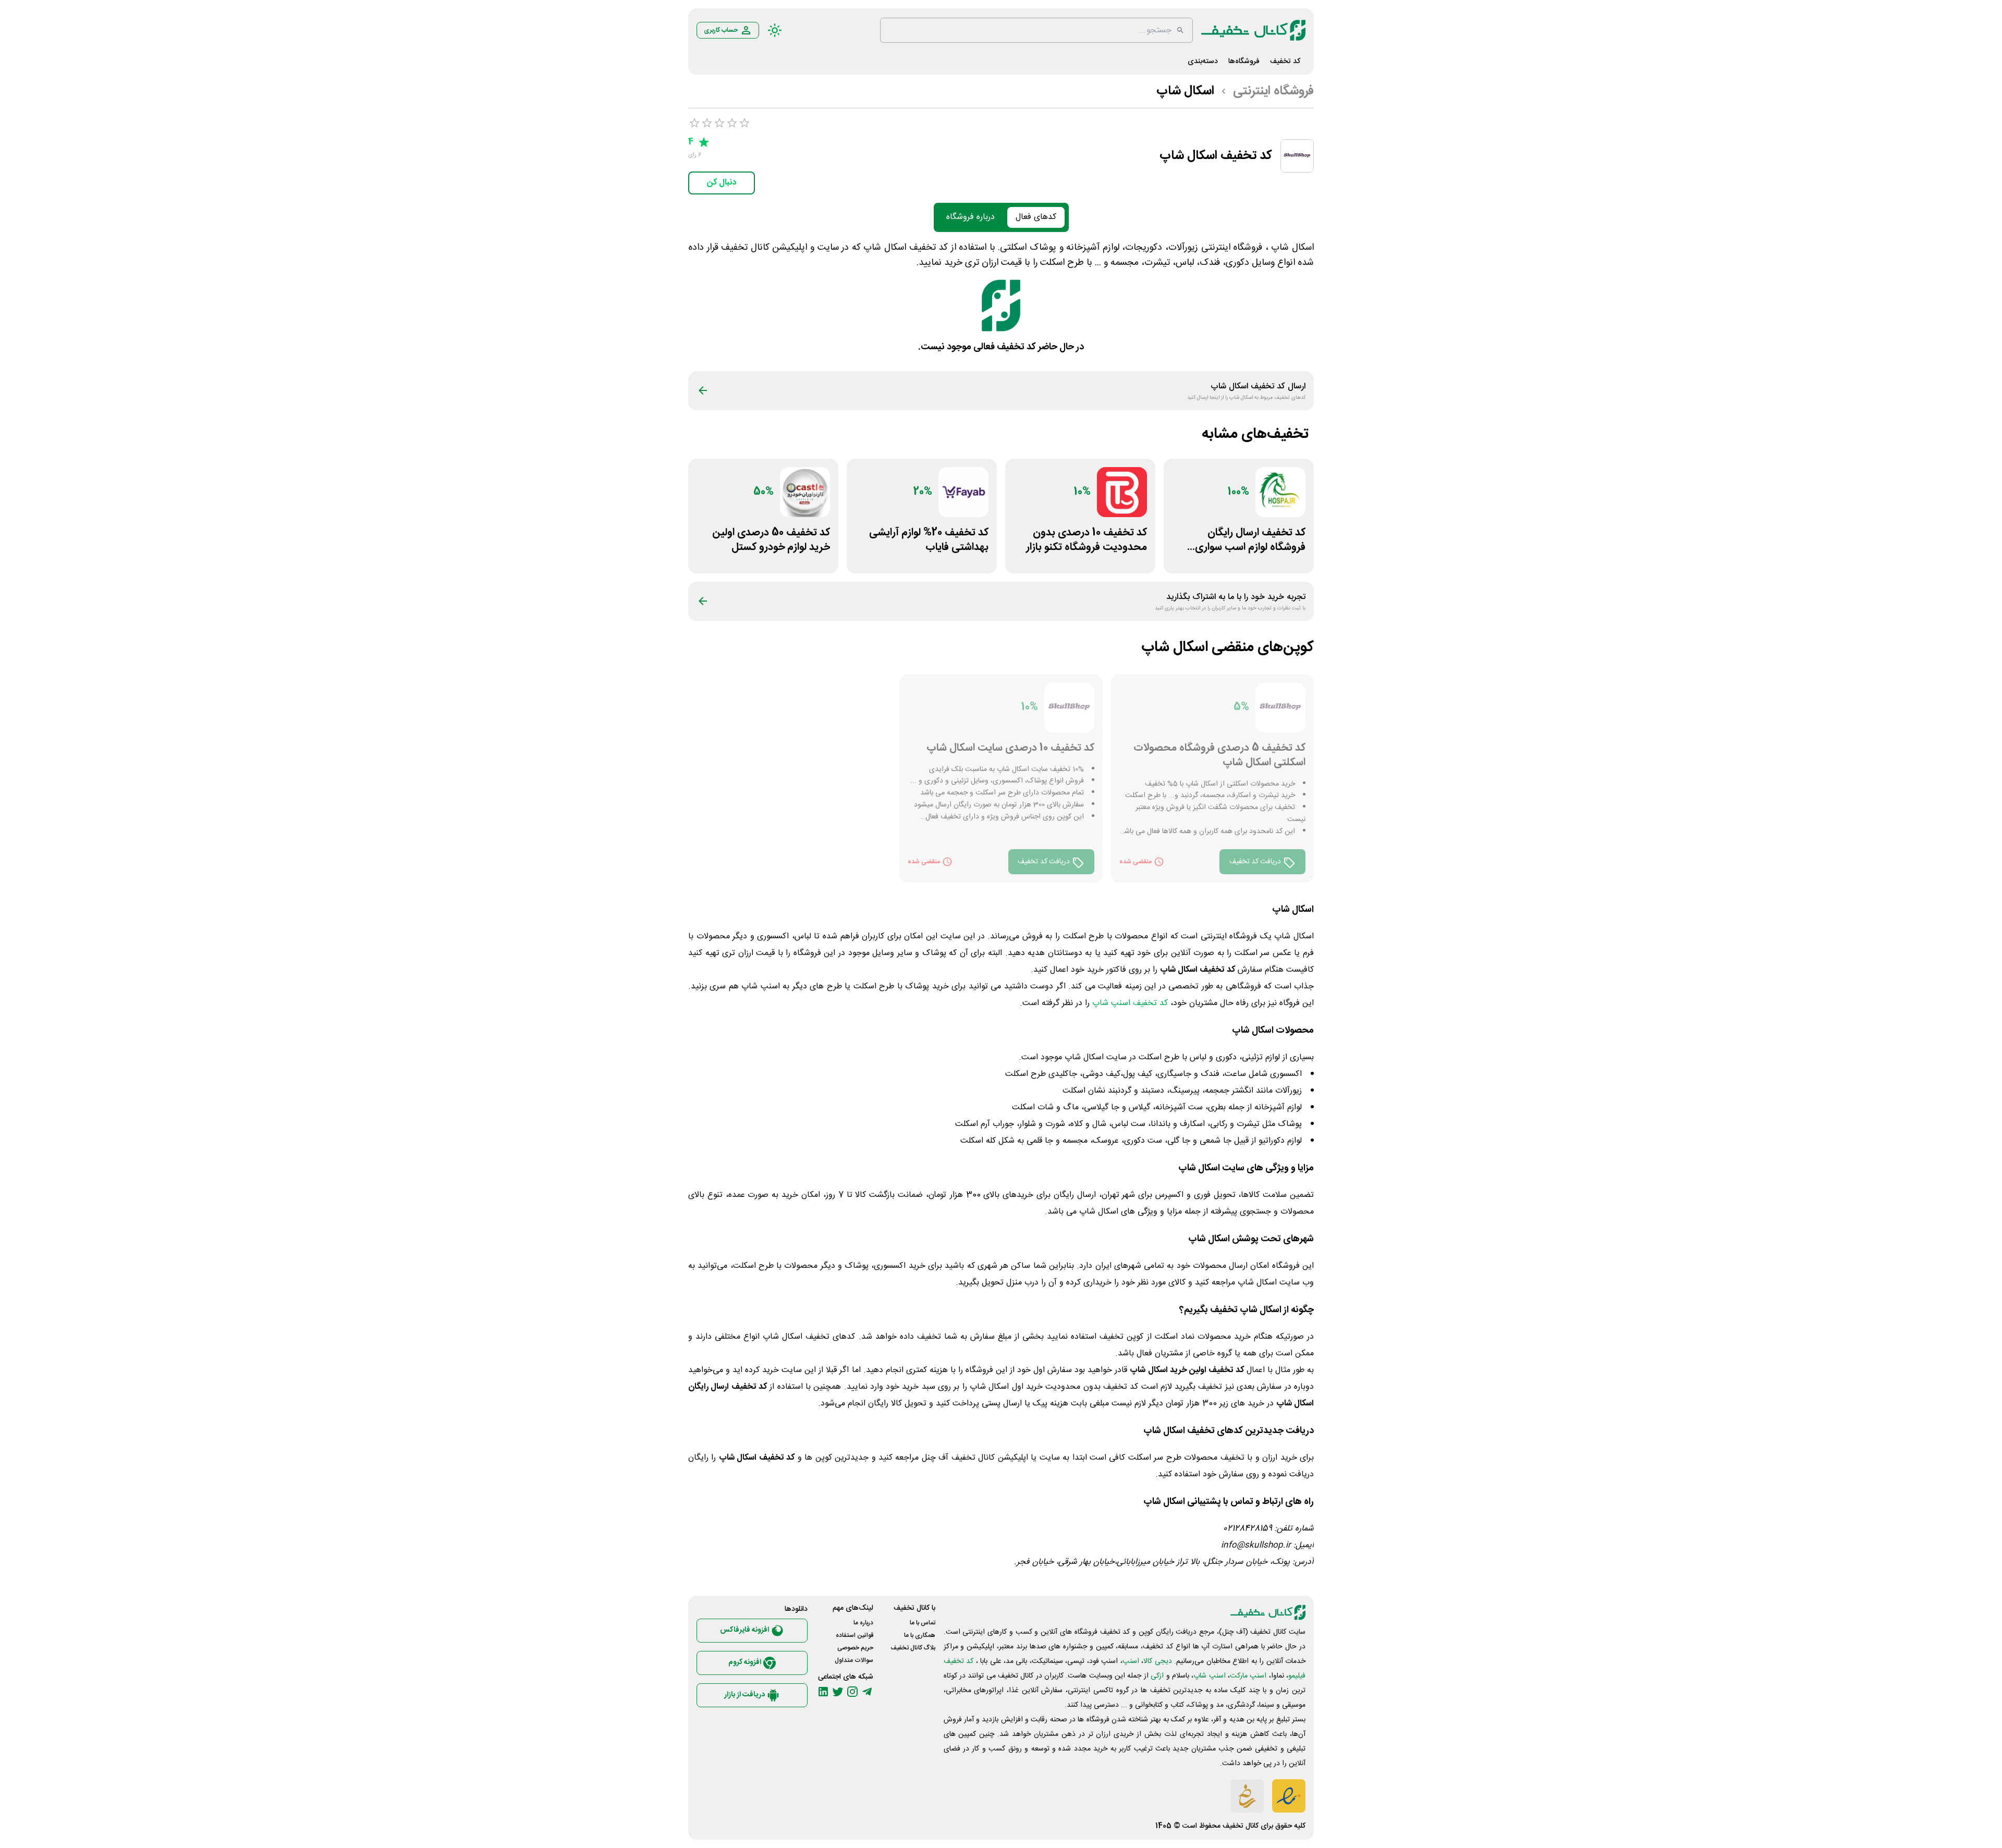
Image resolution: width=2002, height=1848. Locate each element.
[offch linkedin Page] (823, 1692)
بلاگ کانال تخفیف (913, 1648)
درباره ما (863, 1623)
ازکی (1157, 1676)
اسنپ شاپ (1209, 1676)
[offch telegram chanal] (867, 1692)
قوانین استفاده (854, 1635)
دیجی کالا (1157, 1661)
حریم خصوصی (855, 1648)
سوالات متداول (854, 1660)
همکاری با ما (920, 1635)
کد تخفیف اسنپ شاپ (1130, 1003)
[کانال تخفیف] (1253, 30)
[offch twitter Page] (838, 1692)
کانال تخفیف (1241, 1826)
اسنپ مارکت (1248, 1676)
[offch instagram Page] (852, 1692)
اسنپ (1131, 1661)
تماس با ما (923, 1623)
